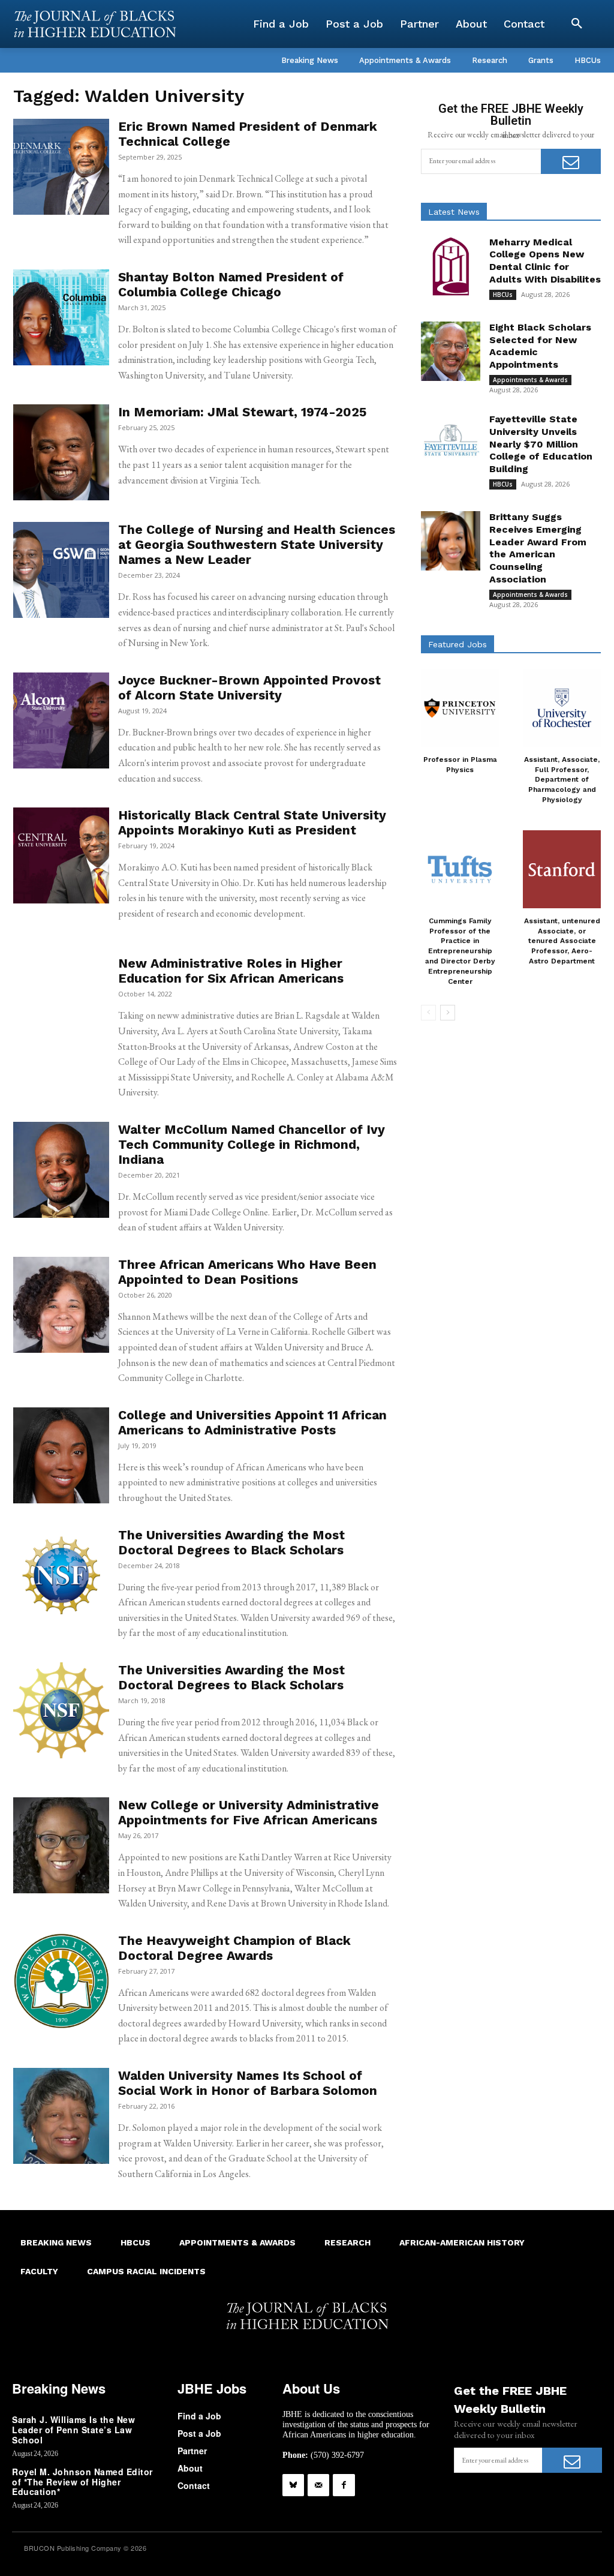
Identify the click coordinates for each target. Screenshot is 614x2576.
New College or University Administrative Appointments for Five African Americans (249, 1812)
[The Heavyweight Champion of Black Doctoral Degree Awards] (61, 1981)
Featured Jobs (458, 644)
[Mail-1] (318, 2485)
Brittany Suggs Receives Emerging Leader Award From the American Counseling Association (538, 548)
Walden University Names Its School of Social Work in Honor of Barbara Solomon (248, 2083)
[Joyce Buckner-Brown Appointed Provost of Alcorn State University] (61, 720)
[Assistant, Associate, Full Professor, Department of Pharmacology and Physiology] (562, 708)
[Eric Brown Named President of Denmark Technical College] (61, 167)
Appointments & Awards (530, 380)
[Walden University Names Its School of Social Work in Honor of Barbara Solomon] (61, 2116)
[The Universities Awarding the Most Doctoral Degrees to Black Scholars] (61, 1575)
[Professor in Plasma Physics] (460, 708)
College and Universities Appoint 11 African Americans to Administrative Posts (252, 1422)
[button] (577, 24)
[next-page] (448, 1013)
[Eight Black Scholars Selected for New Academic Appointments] (451, 351)
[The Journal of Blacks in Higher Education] (95, 24)
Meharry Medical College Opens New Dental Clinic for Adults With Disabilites (545, 261)
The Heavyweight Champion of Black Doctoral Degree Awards (234, 1948)
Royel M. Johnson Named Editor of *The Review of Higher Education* (82, 2482)
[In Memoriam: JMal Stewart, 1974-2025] (61, 452)
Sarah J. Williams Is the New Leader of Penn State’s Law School (73, 2430)
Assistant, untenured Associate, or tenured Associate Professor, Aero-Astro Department (562, 941)
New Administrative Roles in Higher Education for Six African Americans (231, 971)
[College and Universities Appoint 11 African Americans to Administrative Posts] (61, 1455)
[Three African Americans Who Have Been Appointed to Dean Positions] (61, 1305)
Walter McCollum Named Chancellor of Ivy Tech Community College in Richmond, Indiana (252, 1144)
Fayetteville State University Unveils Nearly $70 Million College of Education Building (541, 444)
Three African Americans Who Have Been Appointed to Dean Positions (247, 1272)
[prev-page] (428, 1013)
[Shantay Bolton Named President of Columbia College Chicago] (61, 317)
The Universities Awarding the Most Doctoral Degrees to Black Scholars (231, 1542)
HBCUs (503, 295)
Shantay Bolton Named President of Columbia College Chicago (231, 284)
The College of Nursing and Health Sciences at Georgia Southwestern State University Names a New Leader (257, 544)
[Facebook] (344, 2485)
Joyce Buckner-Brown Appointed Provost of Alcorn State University (249, 687)
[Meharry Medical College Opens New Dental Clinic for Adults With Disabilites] (451, 266)
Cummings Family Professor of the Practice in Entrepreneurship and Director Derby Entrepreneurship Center (460, 951)
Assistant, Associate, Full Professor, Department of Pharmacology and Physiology (562, 780)
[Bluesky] (293, 2485)
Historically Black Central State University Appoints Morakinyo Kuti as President (252, 822)
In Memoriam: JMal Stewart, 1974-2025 (242, 412)
